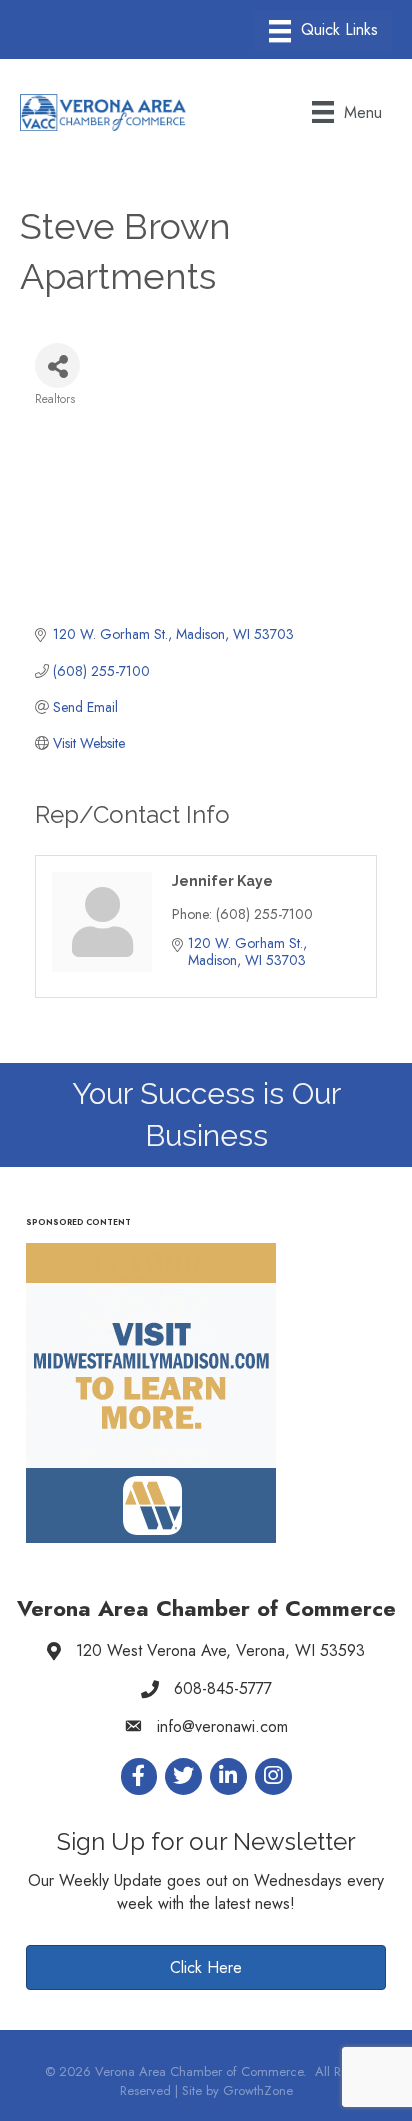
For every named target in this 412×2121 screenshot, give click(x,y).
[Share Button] (57, 365)
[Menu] (323, 31)
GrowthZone (258, 2090)
